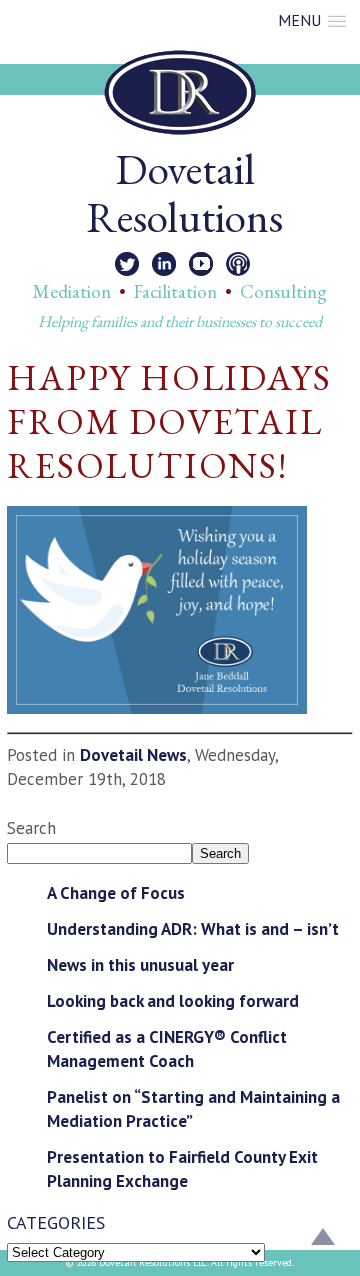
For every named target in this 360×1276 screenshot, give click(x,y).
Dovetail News (133, 755)
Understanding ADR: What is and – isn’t (193, 929)
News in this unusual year (140, 965)
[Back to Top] (323, 1239)
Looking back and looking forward (173, 1001)
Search (31, 828)
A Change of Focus (116, 893)
